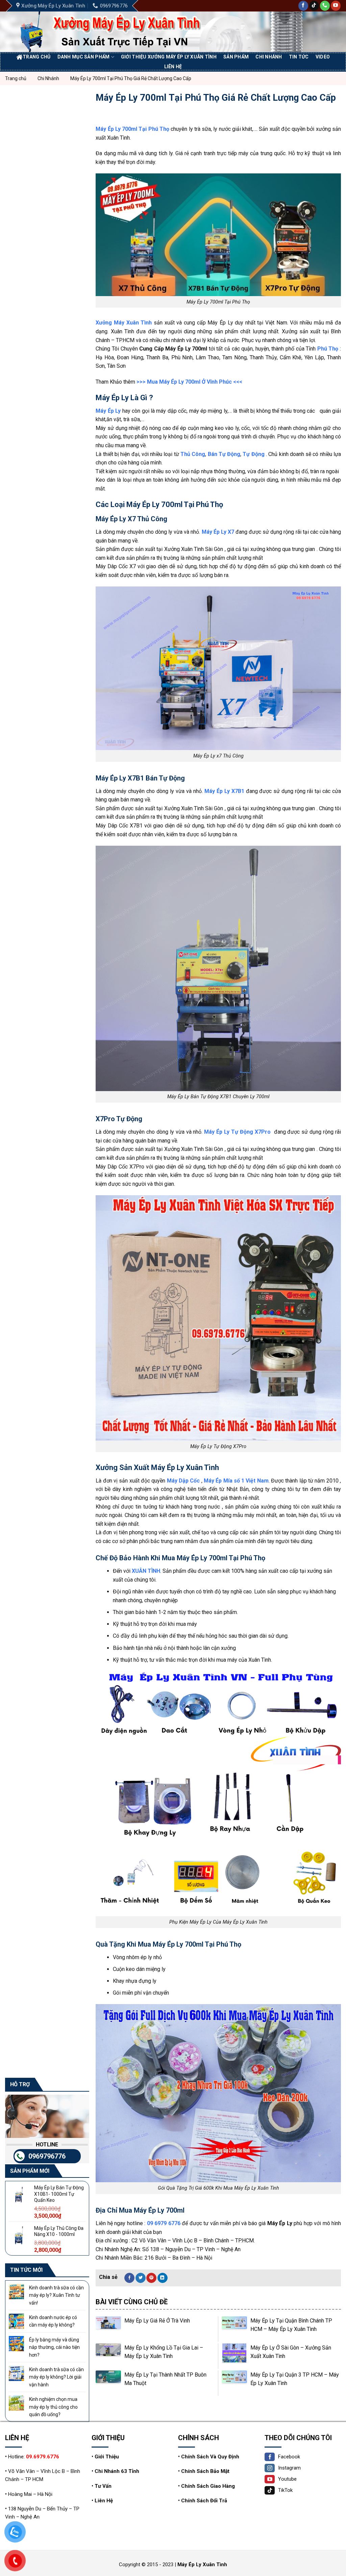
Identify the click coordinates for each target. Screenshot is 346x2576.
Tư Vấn (103, 2486)
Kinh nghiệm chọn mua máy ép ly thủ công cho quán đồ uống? (53, 2407)
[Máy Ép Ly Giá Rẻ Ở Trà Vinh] (108, 2329)
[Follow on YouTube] (336, 6)
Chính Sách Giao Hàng (208, 2486)
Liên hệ (173, 67)
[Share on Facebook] (129, 2278)
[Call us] (325, 6)
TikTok (285, 2490)
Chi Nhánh (269, 57)
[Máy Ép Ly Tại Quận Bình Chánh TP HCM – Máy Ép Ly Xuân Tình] (234, 2329)
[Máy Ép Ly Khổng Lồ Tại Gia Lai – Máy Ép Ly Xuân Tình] (108, 2356)
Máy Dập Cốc (183, 1481)
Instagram (289, 2468)
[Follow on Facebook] (303, 6)
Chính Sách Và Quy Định (210, 2457)
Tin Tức (299, 57)
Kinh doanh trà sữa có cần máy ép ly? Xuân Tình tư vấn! (56, 2295)
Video (323, 57)
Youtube (287, 2479)
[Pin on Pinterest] (151, 2278)
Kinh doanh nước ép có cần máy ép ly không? (53, 2321)
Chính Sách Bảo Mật (205, 2471)
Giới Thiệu (107, 2457)
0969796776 (47, 2156)
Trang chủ (37, 57)
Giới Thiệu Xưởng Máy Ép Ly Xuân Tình (169, 57)
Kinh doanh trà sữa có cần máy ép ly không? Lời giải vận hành (56, 2377)
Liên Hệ (104, 2501)
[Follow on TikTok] (314, 6)
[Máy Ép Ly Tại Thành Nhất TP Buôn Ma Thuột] (108, 2383)
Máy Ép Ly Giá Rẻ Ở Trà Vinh (157, 2321)
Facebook (289, 2457)
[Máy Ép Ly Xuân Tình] (119, 32)
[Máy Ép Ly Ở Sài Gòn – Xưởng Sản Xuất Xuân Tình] (234, 2356)
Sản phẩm (236, 57)
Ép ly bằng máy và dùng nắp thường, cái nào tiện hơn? (54, 2347)
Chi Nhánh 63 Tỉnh (117, 2471)
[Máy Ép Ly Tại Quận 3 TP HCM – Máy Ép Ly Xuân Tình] (234, 2383)
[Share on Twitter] (141, 2278)
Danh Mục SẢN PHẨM (84, 57)
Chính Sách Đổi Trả (204, 2501)
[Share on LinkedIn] (163, 2278)
